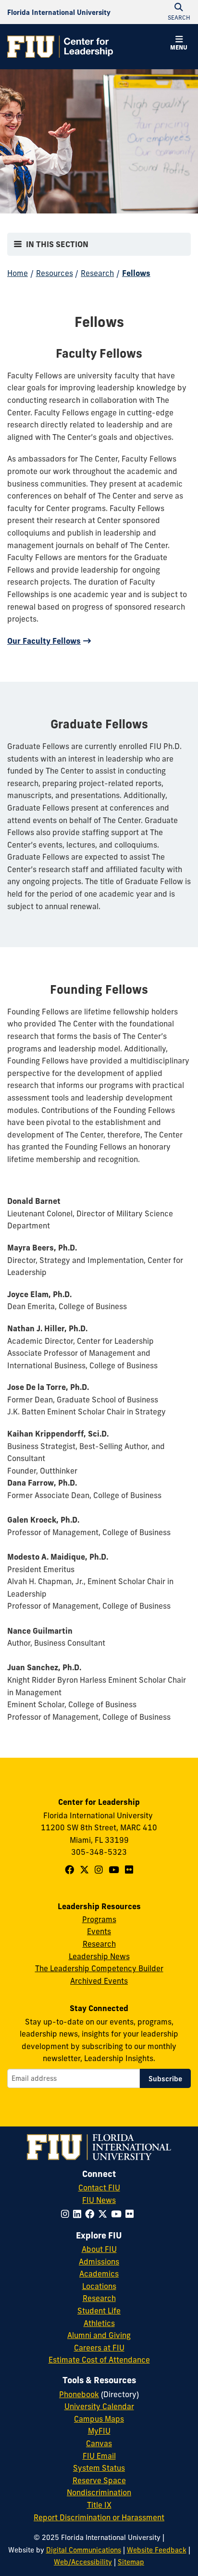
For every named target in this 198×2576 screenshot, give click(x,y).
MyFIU (99, 2431)
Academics (99, 2274)
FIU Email (99, 2456)
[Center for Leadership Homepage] (60, 47)
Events (99, 1931)
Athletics (99, 2323)
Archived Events (99, 1981)
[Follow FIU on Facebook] (92, 2214)
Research (97, 273)
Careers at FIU (99, 2348)
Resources (55, 273)
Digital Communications (84, 2550)
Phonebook (79, 2394)
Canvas (99, 2443)
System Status (99, 2468)
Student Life (99, 2311)
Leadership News (99, 1956)
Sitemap (131, 2562)
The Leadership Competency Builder (99, 1968)
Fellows (136, 273)
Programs (99, 1919)
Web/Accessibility (83, 2562)
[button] (179, 44)
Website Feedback (157, 2550)
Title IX (99, 2505)
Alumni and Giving (99, 2335)
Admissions (99, 2262)
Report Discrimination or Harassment (99, 2517)
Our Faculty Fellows (44, 641)
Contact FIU (99, 2188)
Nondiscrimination (99, 2492)
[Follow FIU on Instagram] (67, 2214)
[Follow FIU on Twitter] (105, 2214)
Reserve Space (99, 2480)
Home (18, 273)
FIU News (99, 2200)
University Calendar (99, 2406)
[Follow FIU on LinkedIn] (79, 2214)
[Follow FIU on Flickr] (131, 2214)
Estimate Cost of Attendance (99, 2360)
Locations (99, 2286)
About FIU (99, 2249)
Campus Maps (99, 2419)
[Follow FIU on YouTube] (118, 2214)
